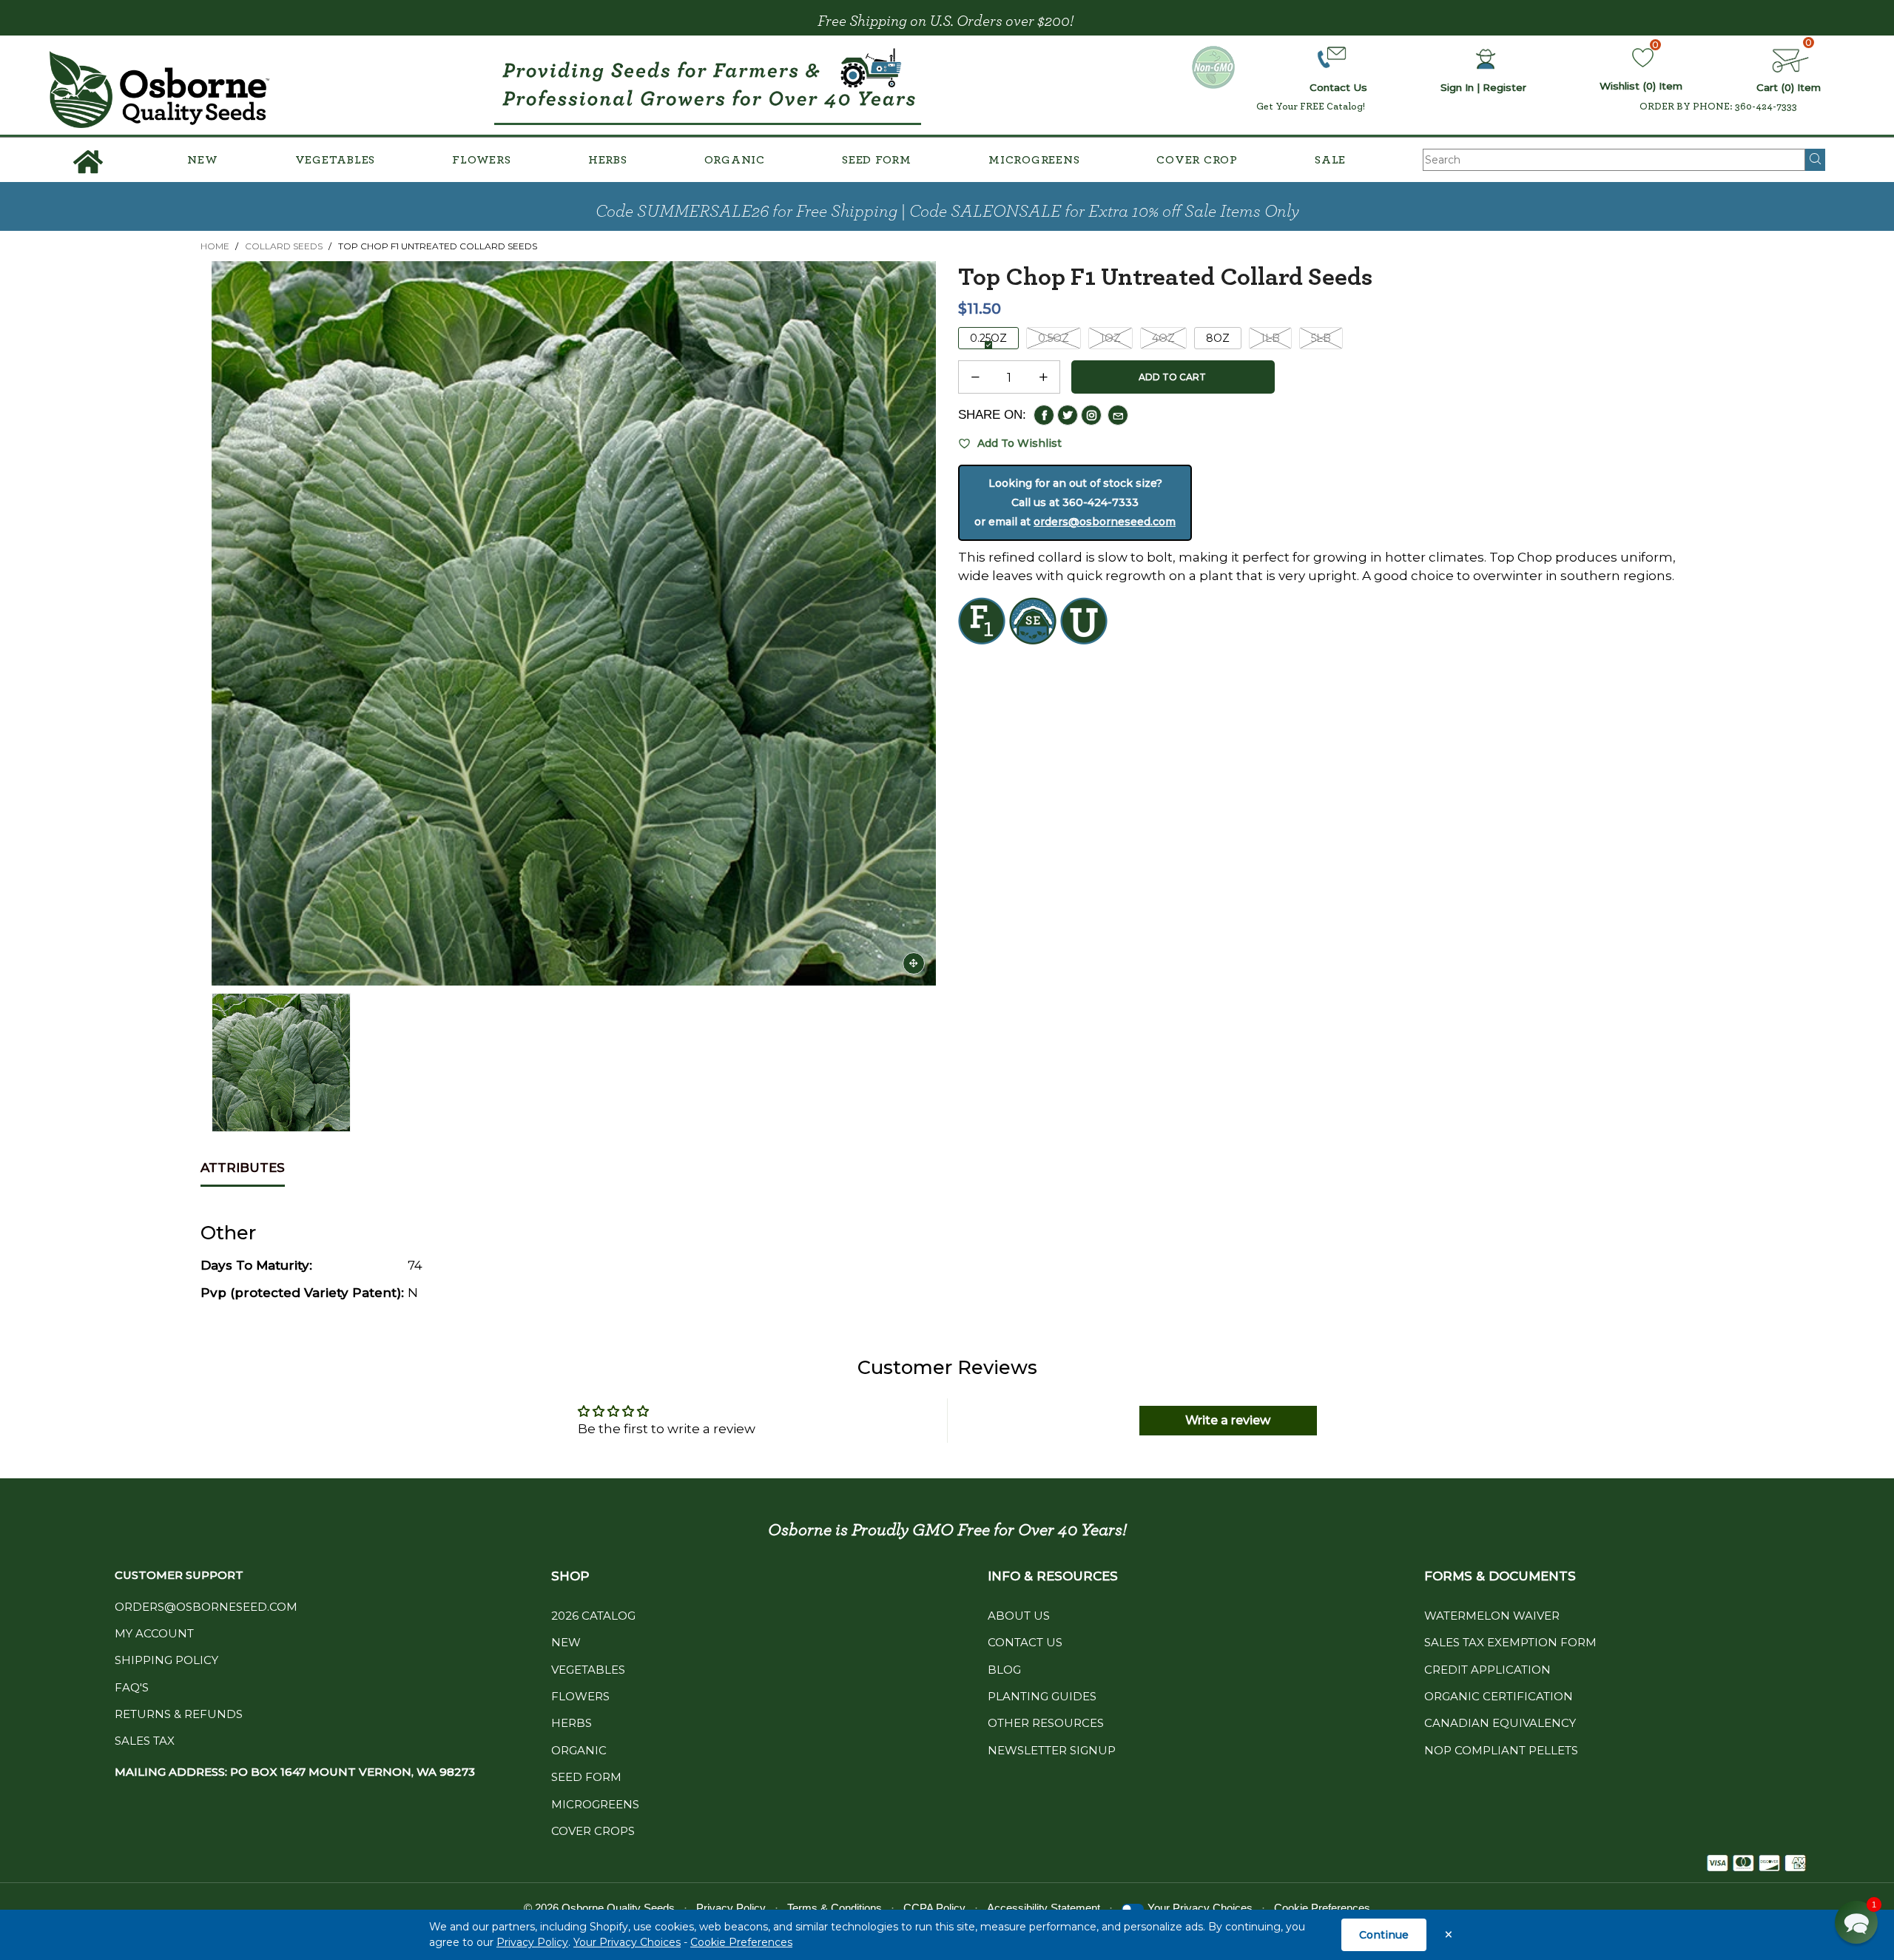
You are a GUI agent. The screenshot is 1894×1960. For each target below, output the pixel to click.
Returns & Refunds (179, 1714)
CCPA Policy (934, 1908)
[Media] (914, 963)
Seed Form (877, 160)
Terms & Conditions (835, 1908)
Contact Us (1025, 1642)
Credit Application (1487, 1670)
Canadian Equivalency (1500, 1723)
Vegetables (336, 160)
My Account (154, 1633)
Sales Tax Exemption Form (1510, 1642)
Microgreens (1034, 160)
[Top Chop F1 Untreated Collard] (574, 623)
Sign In (1457, 87)
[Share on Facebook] (1044, 415)
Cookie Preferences (741, 1942)
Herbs (608, 160)
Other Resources (1046, 1723)
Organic (735, 160)
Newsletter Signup (1052, 1750)
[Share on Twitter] (1068, 415)
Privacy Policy (532, 1942)
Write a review (1228, 1420)
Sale (1330, 160)
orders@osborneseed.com (1105, 522)
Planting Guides (1042, 1696)
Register (1504, 87)
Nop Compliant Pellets (1501, 1750)
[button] (975, 377)
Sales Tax (145, 1741)
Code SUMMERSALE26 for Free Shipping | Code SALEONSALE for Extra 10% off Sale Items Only (947, 212)
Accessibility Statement (1044, 1908)
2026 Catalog (593, 1616)
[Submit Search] (1815, 160)
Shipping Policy (166, 1660)
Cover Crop (1197, 160)
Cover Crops (593, 1831)
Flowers (481, 160)
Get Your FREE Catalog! (1311, 107)
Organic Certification (1499, 1696)
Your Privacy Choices (627, 1942)
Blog (1004, 1670)
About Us (1019, 1616)
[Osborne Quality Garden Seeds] (160, 90)
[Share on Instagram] (1091, 415)
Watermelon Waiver (1492, 1616)
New (202, 160)
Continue (1384, 1935)
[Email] (1118, 415)
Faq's (132, 1687)
